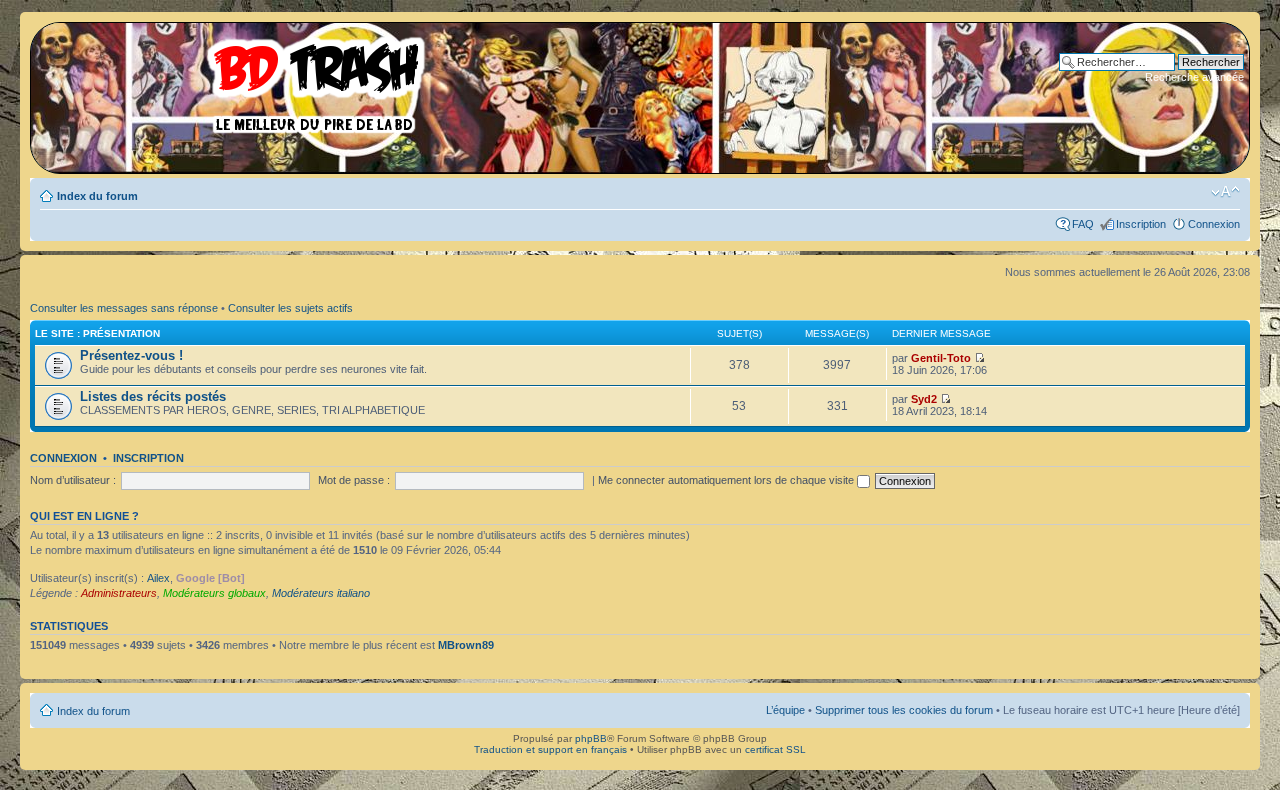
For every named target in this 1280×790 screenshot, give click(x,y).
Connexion (1214, 224)
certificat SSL (775, 749)
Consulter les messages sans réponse (124, 308)
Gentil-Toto (941, 358)
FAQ (1083, 224)
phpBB (591, 738)
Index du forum (97, 196)
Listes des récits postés (153, 396)
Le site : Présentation (97, 333)
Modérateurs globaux (214, 593)
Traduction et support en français (550, 749)
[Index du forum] (235, 80)
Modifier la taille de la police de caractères (1225, 192)
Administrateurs (119, 593)
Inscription (1141, 224)
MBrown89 (466, 645)
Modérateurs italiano (321, 593)
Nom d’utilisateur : (73, 480)
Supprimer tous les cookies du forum (904, 710)
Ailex (158, 578)
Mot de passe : (354, 480)
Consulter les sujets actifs (290, 308)
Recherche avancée (1194, 77)
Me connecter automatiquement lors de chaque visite (727, 480)
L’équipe (785, 710)
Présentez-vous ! (131, 355)
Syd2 (924, 399)
